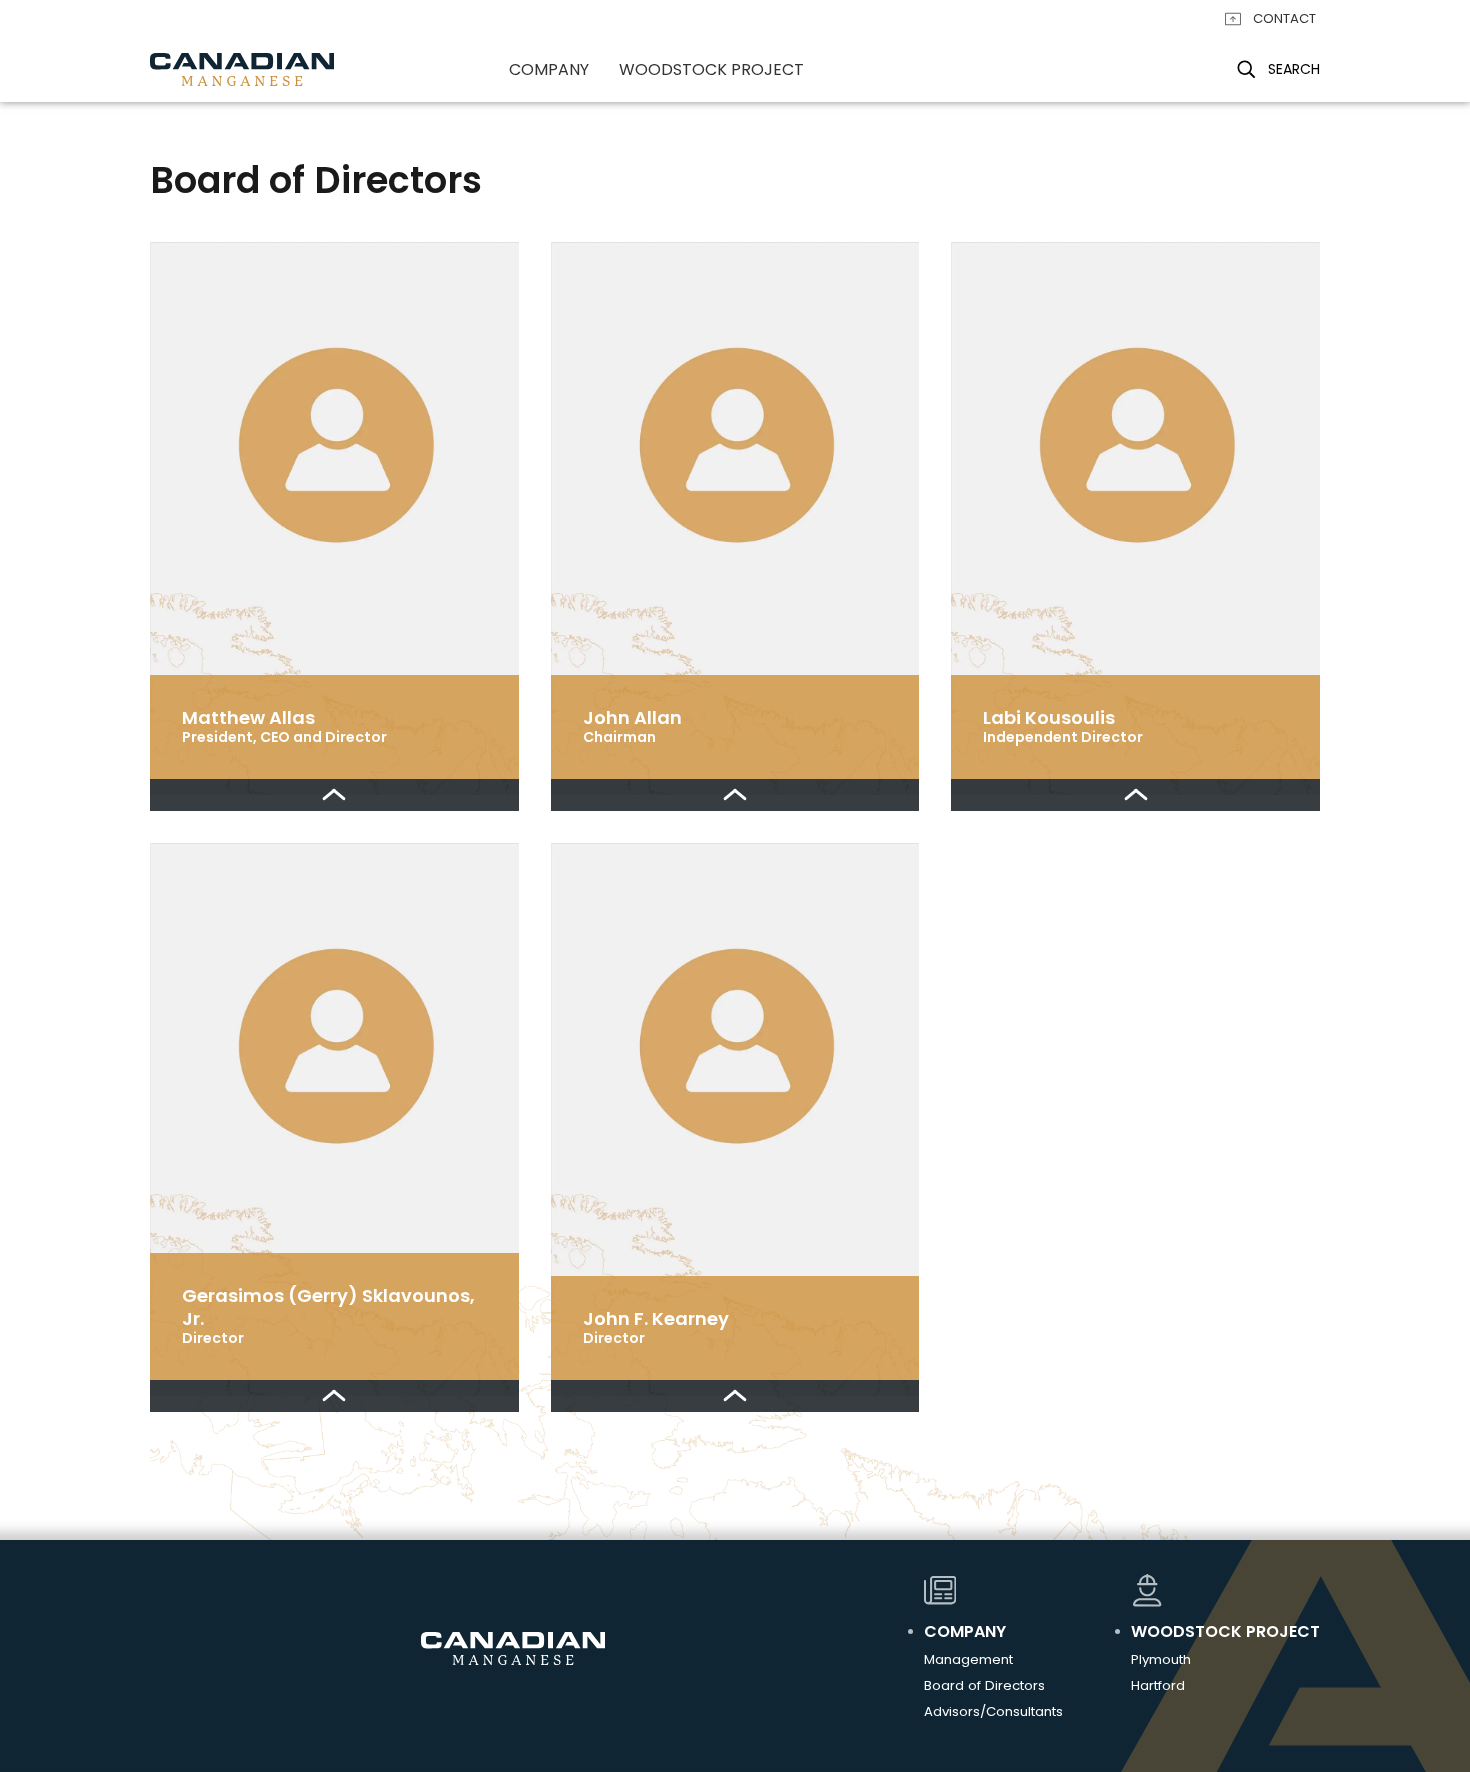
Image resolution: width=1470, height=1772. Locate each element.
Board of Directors (984, 1685)
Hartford (1158, 1685)
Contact (1284, 18)
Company (549, 69)
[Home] (242, 69)
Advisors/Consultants (993, 1711)
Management (968, 1659)
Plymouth (1161, 1659)
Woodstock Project (711, 69)
